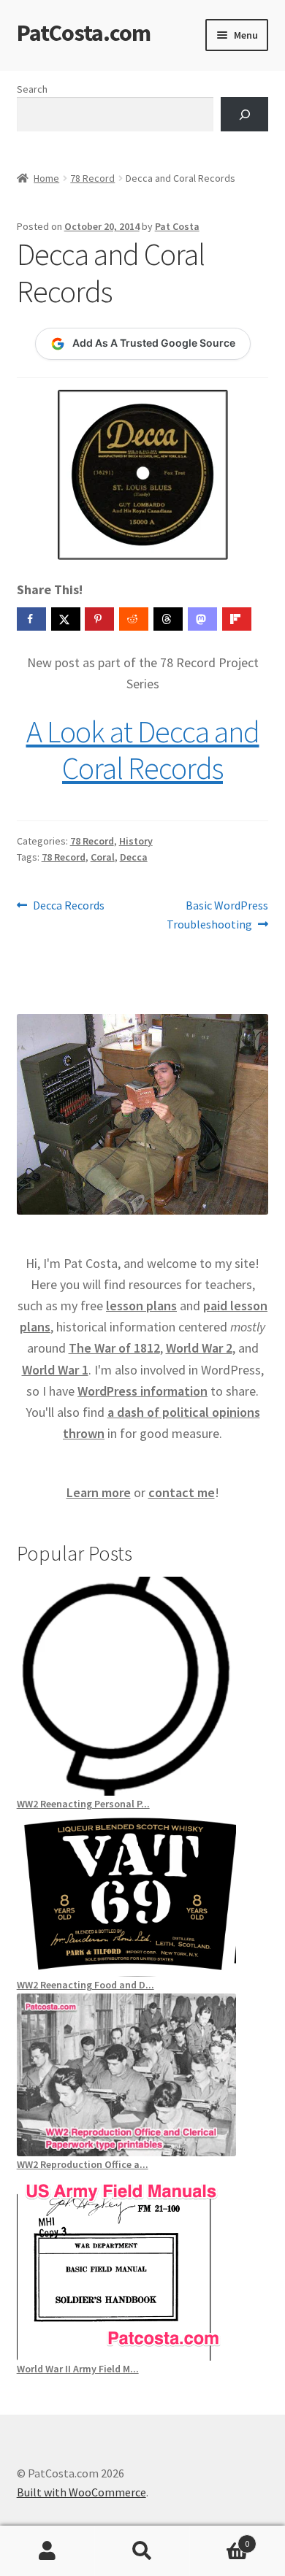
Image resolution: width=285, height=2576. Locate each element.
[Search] (244, 114)
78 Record (92, 178)
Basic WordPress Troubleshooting (217, 914)
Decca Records (68, 906)
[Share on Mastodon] (202, 619)
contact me (182, 1492)
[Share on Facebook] (31, 619)
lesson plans (141, 1306)
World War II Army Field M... (78, 2369)
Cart (220, 2538)
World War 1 (55, 1370)
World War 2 (199, 1348)
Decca (134, 857)
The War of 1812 (114, 1348)
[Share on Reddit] (134, 619)
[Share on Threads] (168, 619)
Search (32, 89)
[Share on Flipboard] (237, 619)
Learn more (99, 1492)
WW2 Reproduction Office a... (83, 2164)
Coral (103, 857)
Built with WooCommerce (81, 2492)
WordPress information (142, 1391)
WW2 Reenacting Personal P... (83, 1804)
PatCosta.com (84, 33)
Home (46, 178)
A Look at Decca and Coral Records (143, 750)
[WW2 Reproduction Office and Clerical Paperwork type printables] (143, 2075)
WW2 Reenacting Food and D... (85, 1985)
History (136, 841)
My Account (47, 2551)
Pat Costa (177, 226)
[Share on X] (66, 619)
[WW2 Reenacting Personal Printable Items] (143, 1686)
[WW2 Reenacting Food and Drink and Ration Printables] (143, 1895)
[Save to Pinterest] (99, 619)
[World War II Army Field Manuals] (143, 2267)
